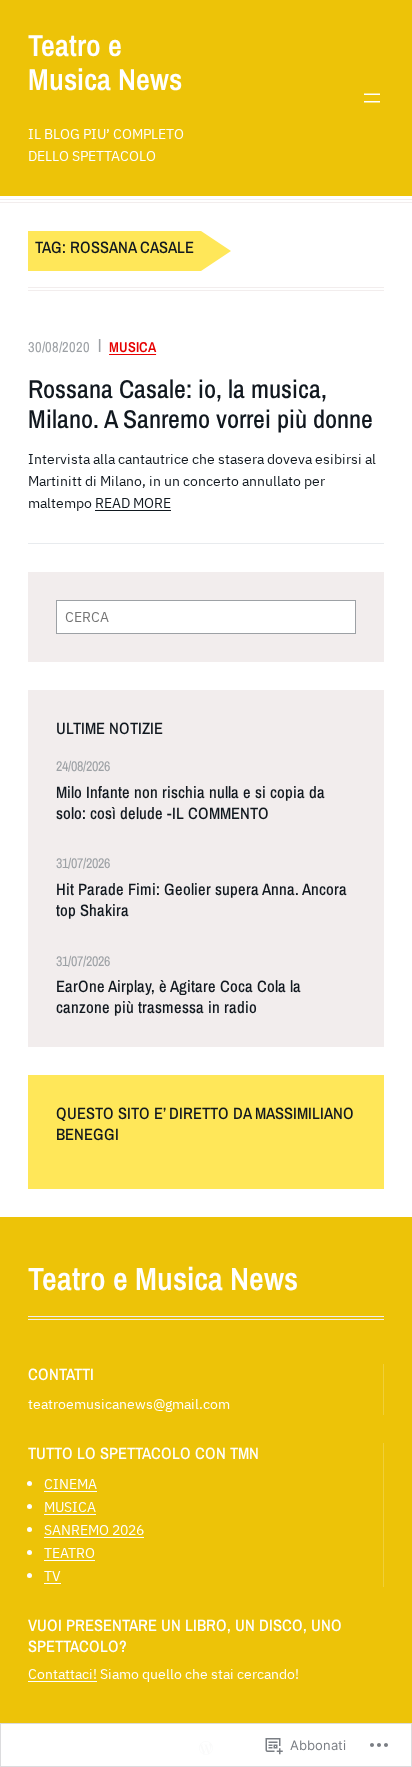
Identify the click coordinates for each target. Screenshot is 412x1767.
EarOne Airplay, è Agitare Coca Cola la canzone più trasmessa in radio (178, 997)
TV (52, 1575)
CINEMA (70, 1483)
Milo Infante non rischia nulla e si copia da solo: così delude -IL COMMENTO (190, 803)
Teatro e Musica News (105, 62)
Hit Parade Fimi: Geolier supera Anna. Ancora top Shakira (201, 900)
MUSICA (132, 346)
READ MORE (133, 503)
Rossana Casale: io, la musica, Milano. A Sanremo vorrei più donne (200, 403)
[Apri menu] (372, 98)
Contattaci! (62, 1674)
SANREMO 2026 (94, 1529)
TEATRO (69, 1552)
